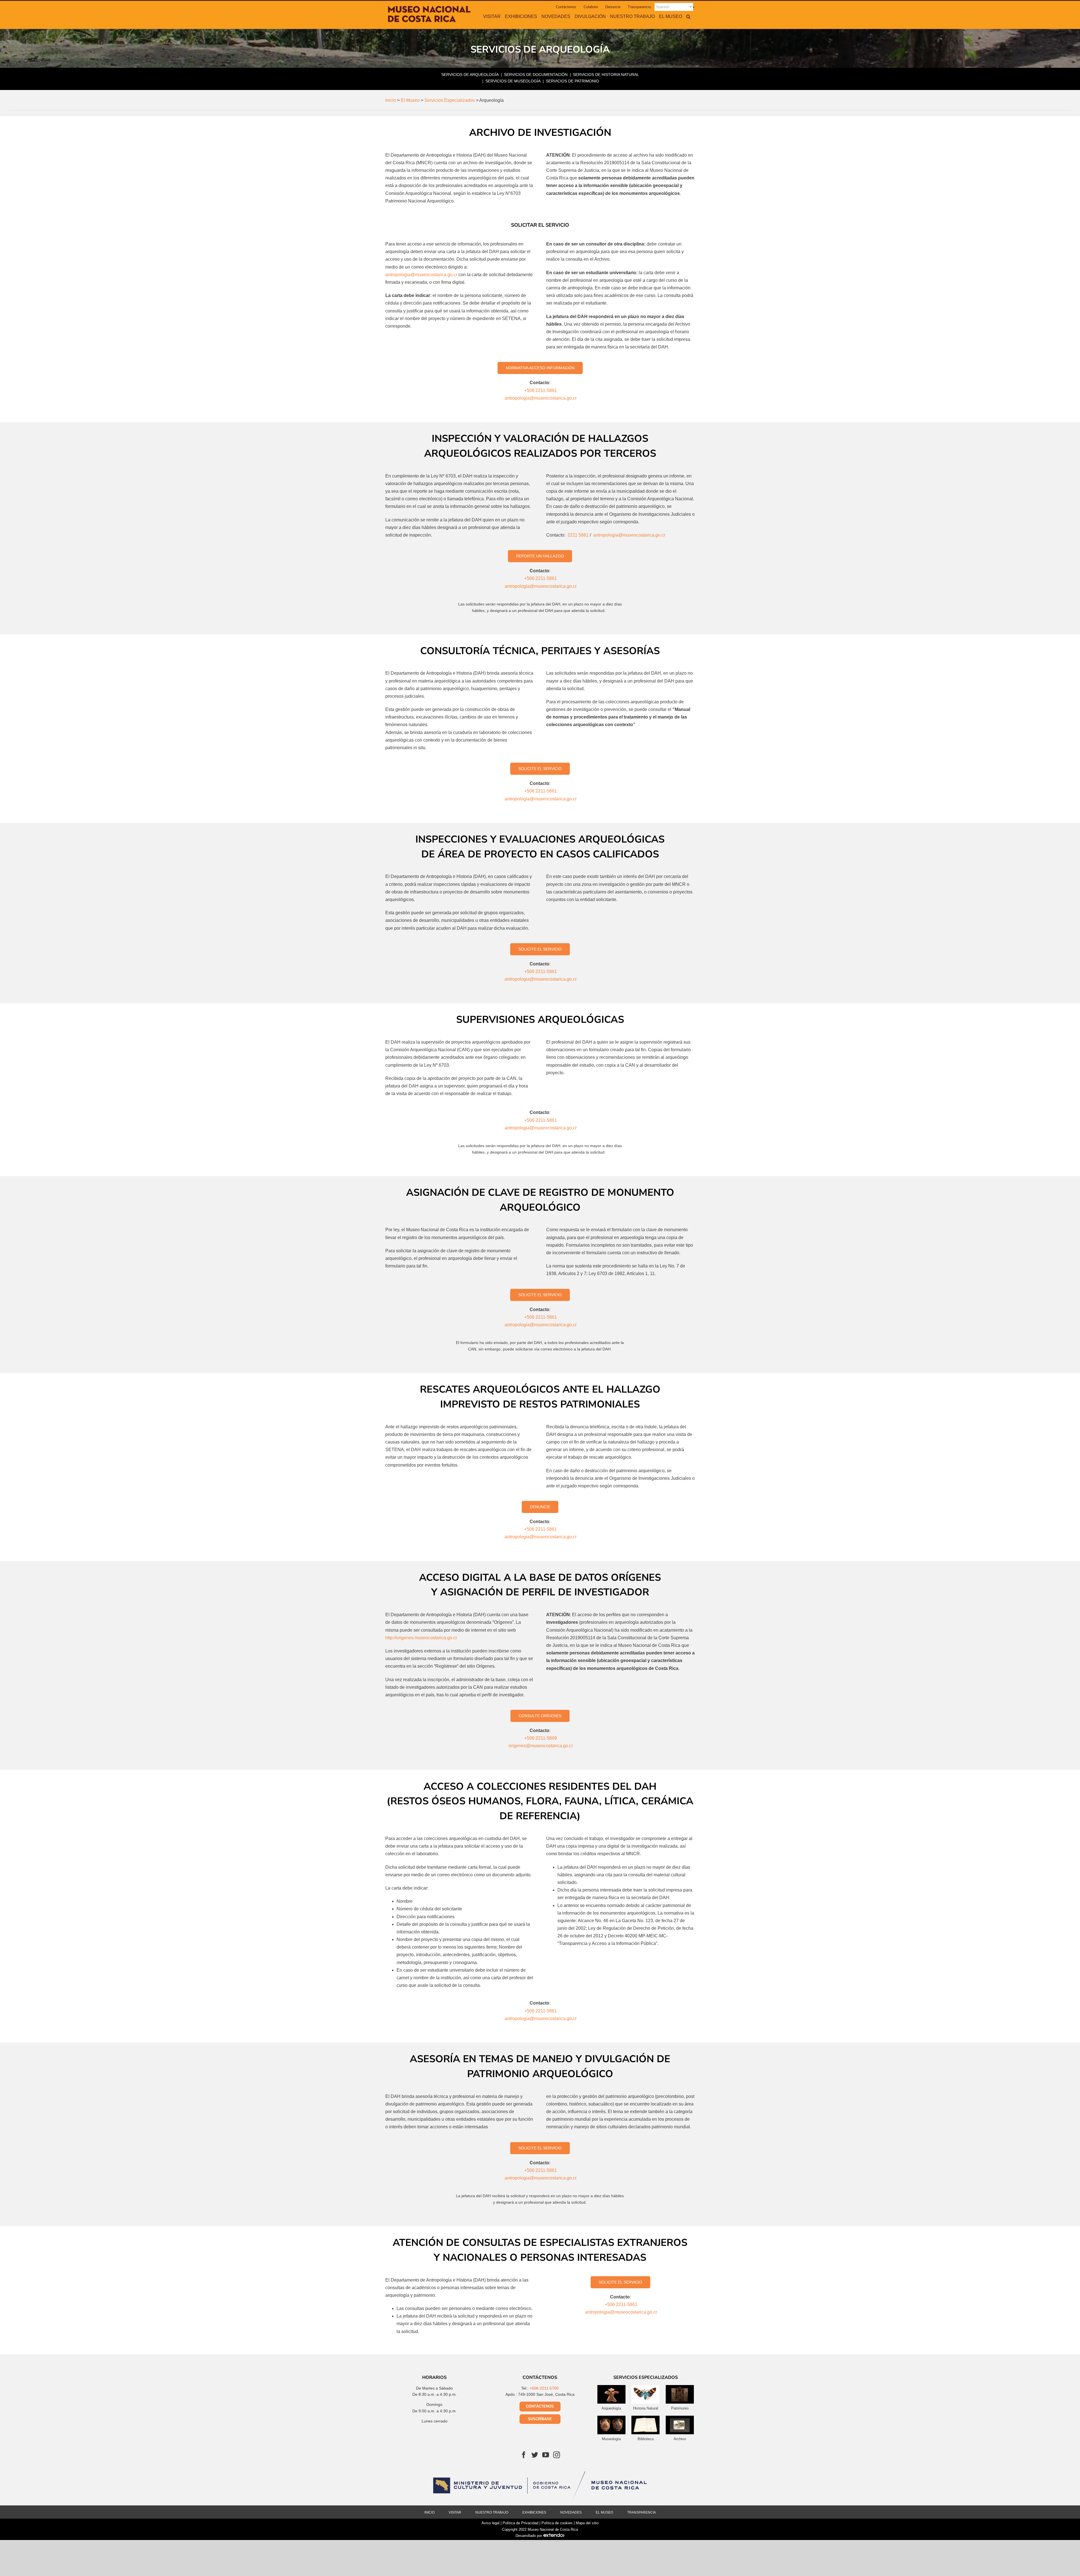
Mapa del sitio (587, 2523)
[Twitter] (535, 2455)
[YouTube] (546, 2455)
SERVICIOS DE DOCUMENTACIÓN (536, 75)
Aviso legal (490, 2523)
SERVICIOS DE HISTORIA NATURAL (606, 75)
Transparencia (642, 2512)
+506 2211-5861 (541, 390)
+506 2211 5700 (544, 2388)
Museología (611, 2439)
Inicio (429, 2512)
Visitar (455, 2512)
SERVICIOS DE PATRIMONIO (572, 81)
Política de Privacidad (520, 2523)
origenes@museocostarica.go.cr (541, 1746)
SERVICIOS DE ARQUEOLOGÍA (470, 75)
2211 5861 (578, 535)
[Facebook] (524, 2455)
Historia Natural (646, 2408)
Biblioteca (646, 2439)
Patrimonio (680, 2408)
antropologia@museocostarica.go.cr (421, 275)
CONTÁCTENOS (540, 2406)
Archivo (680, 2439)
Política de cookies (557, 2523)
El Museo (604, 2512)
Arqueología (611, 2408)
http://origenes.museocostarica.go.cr (421, 1638)
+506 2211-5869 (541, 1738)
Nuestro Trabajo (492, 2512)
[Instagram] (557, 2455)
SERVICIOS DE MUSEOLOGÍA (513, 81)
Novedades (571, 2512)
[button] (688, 16)
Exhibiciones (534, 2512)
